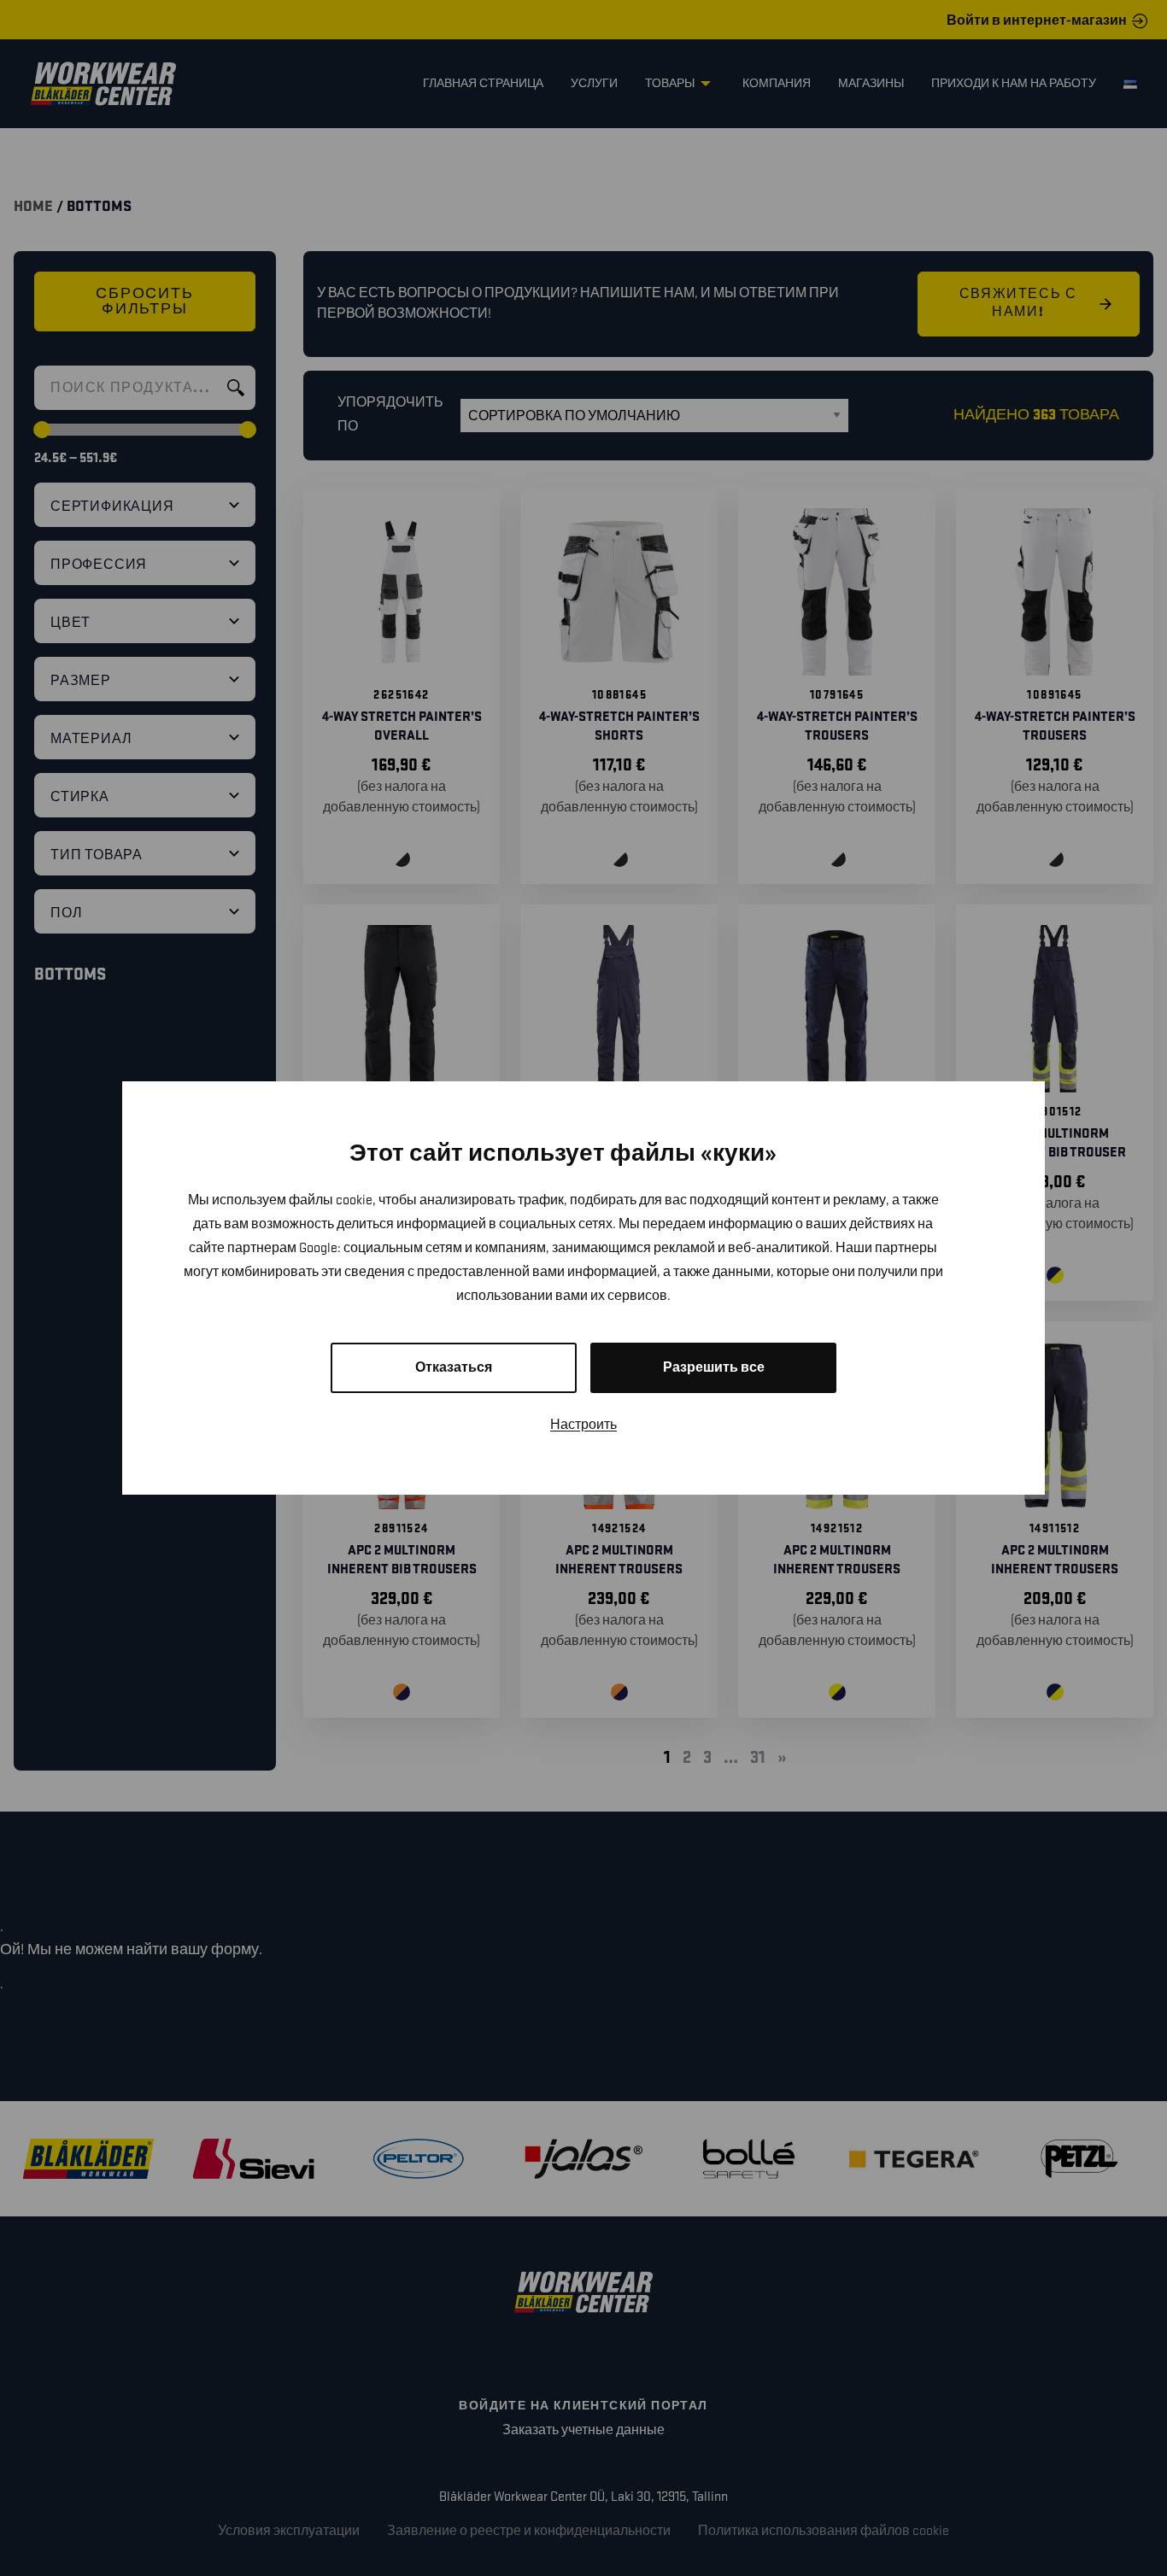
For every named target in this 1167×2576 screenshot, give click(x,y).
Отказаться (454, 1368)
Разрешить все (714, 1368)
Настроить (583, 1425)
